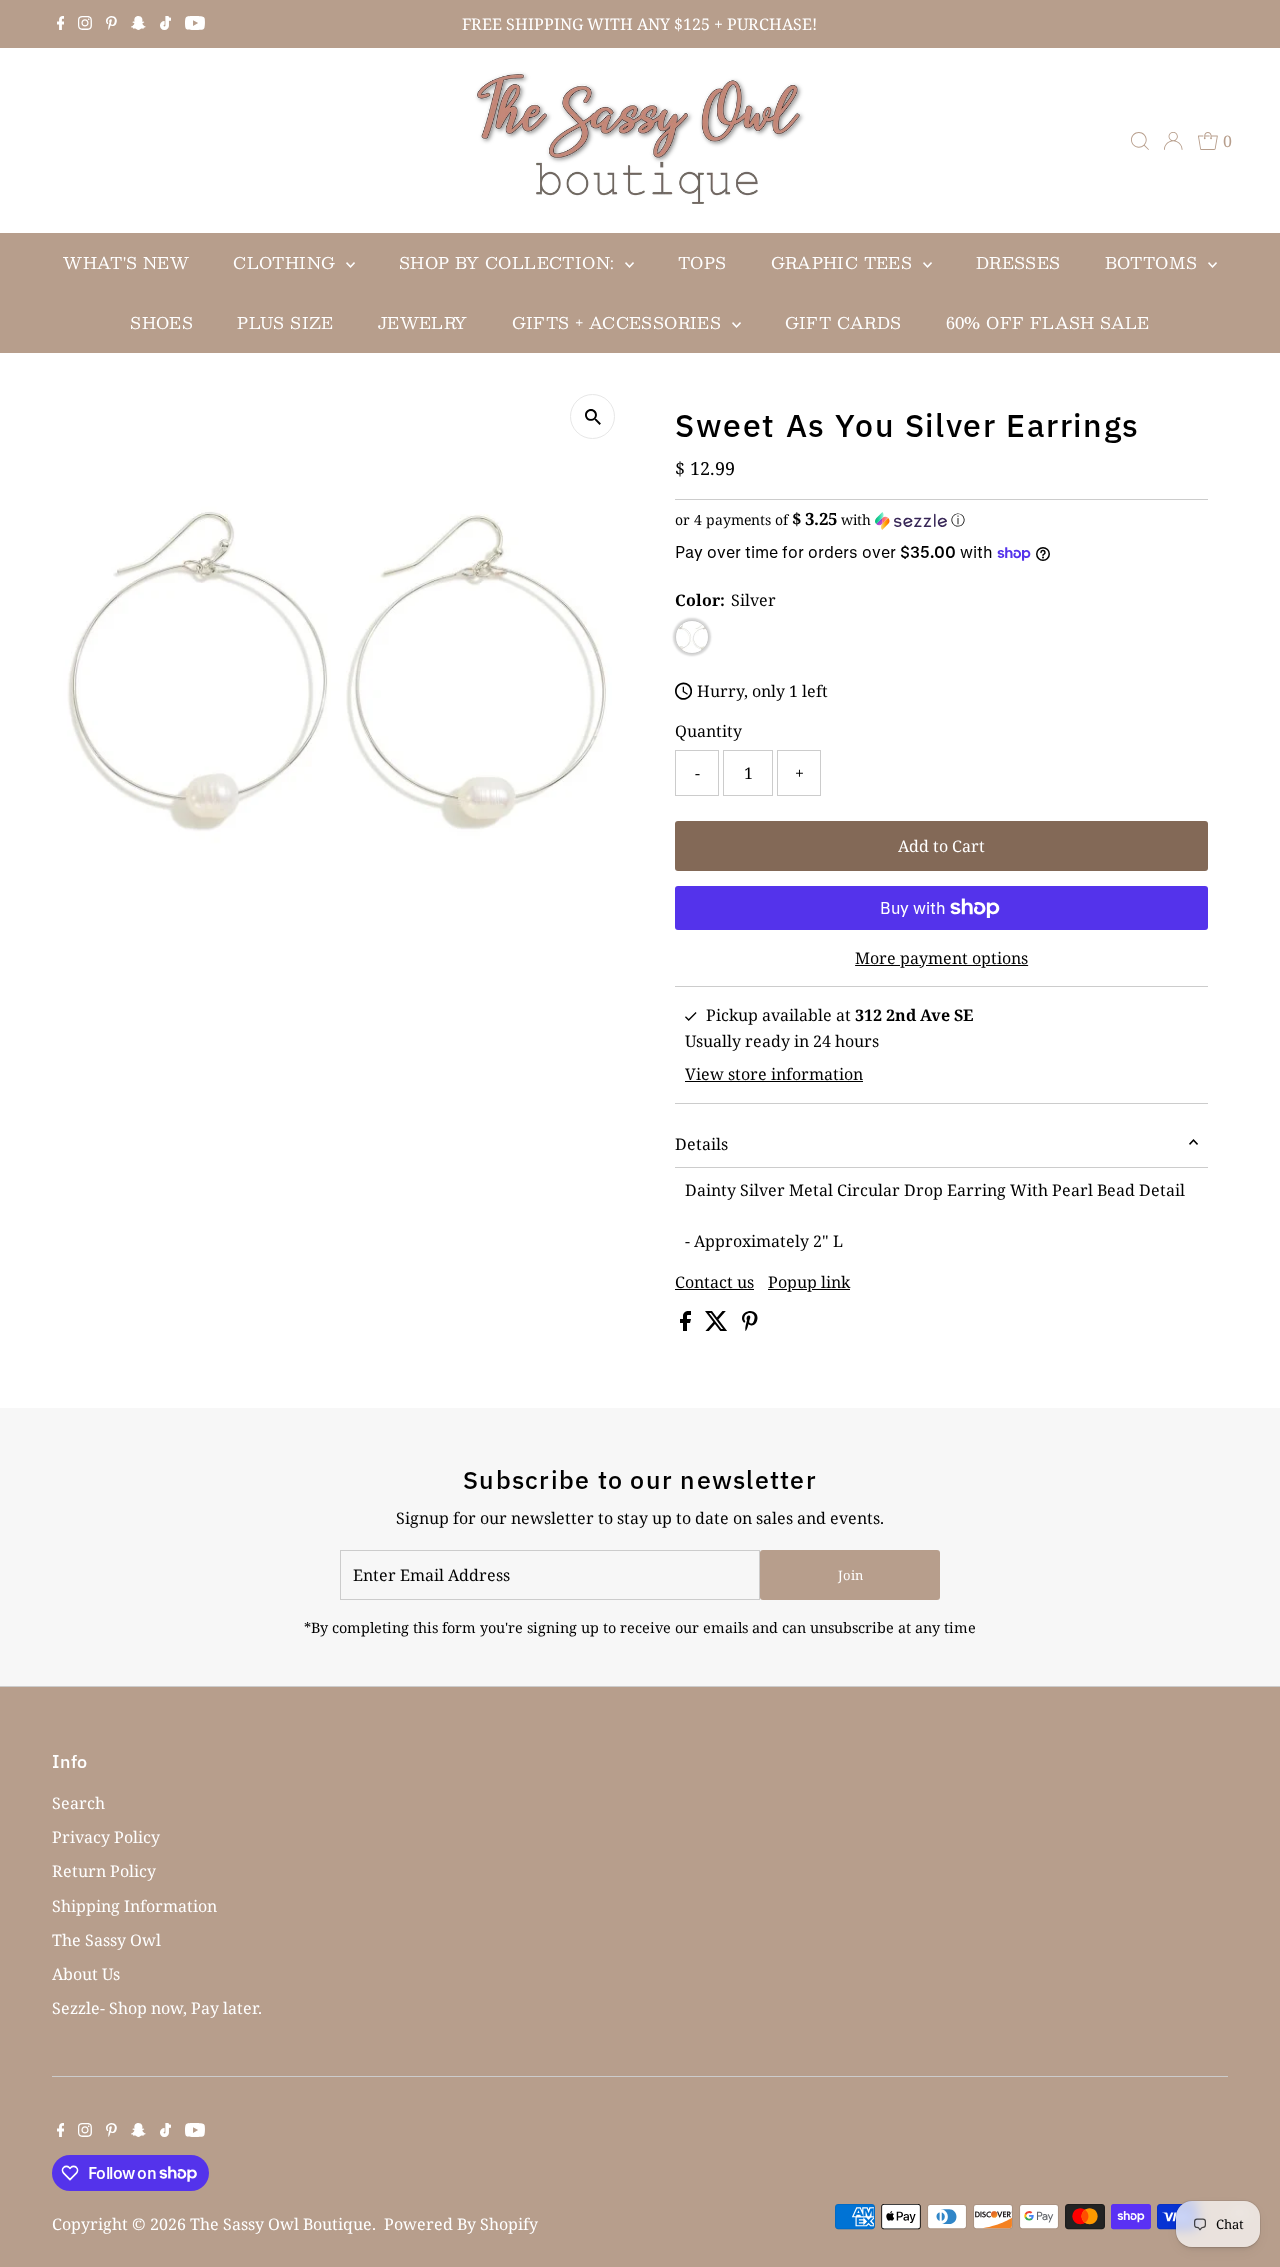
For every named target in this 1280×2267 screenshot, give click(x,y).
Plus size (285, 322)
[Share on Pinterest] (750, 1325)
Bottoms (1154, 262)
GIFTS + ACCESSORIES (619, 322)
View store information (774, 1074)
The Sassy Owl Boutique (281, 2224)
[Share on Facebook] (687, 1325)
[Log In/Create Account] (1173, 141)
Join (850, 1575)
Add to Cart (941, 846)
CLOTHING (287, 262)
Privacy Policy (106, 1837)
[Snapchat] (138, 24)
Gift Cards (843, 322)
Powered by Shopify (461, 2224)
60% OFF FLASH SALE (1048, 322)
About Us (86, 1974)
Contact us (714, 1282)
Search (78, 1803)
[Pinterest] (111, 24)
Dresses (1018, 262)
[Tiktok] (165, 24)
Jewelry (423, 322)
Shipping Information (134, 1906)
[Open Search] (1140, 141)
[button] (941, 520)
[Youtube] (195, 24)
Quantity (708, 731)
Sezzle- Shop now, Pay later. (157, 2008)
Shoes (161, 322)
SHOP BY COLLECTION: (509, 262)
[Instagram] (85, 24)
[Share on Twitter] (718, 1325)
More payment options (941, 958)
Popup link (809, 1282)
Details (701, 1144)
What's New (126, 262)
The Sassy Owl (106, 1940)
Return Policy (104, 1871)
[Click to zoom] (592, 416)
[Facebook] (61, 24)
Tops (702, 262)
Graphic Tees (844, 262)
